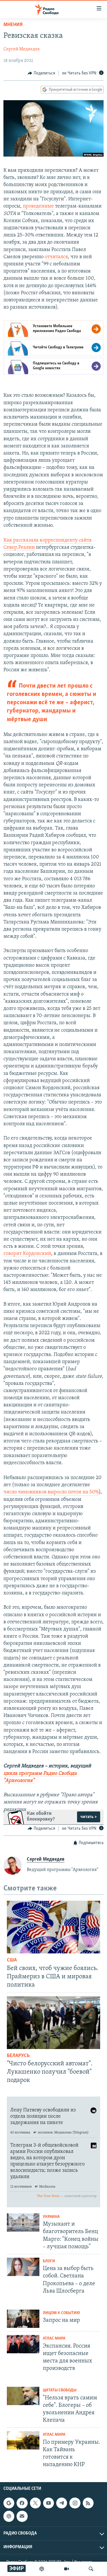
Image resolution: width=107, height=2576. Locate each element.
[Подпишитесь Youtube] (49, 2503)
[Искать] (91, 2569)
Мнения (13, 25)
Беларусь (18, 2056)
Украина (51, 2217)
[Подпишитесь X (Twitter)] (35, 2503)
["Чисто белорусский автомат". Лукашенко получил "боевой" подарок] (53, 2023)
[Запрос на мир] (23, 2319)
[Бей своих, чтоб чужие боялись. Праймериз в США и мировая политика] (53, 1927)
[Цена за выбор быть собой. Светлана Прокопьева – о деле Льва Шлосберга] (23, 2267)
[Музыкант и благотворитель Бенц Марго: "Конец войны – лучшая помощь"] (23, 2222)
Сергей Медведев (22, 49)
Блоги (49, 2261)
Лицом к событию (61, 2313)
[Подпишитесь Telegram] (62, 2503)
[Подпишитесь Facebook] (22, 2503)
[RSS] (88, 2503)
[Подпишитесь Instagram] (75, 2503)
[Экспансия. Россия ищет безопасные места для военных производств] (23, 2344)
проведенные (38, 206)
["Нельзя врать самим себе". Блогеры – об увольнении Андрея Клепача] (23, 2396)
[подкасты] (42, 2569)
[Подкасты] (9, 2516)
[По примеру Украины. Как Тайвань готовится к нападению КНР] (23, 2440)
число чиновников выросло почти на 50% (51, 1492)
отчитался (56, 257)
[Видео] (66, 2569)
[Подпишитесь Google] (9, 2503)
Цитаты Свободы (60, 2390)
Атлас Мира (54, 2339)
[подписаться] (22, 2516)
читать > (89, 1817)
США (12, 1960)
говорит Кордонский (27, 1254)
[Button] (41, 73)
